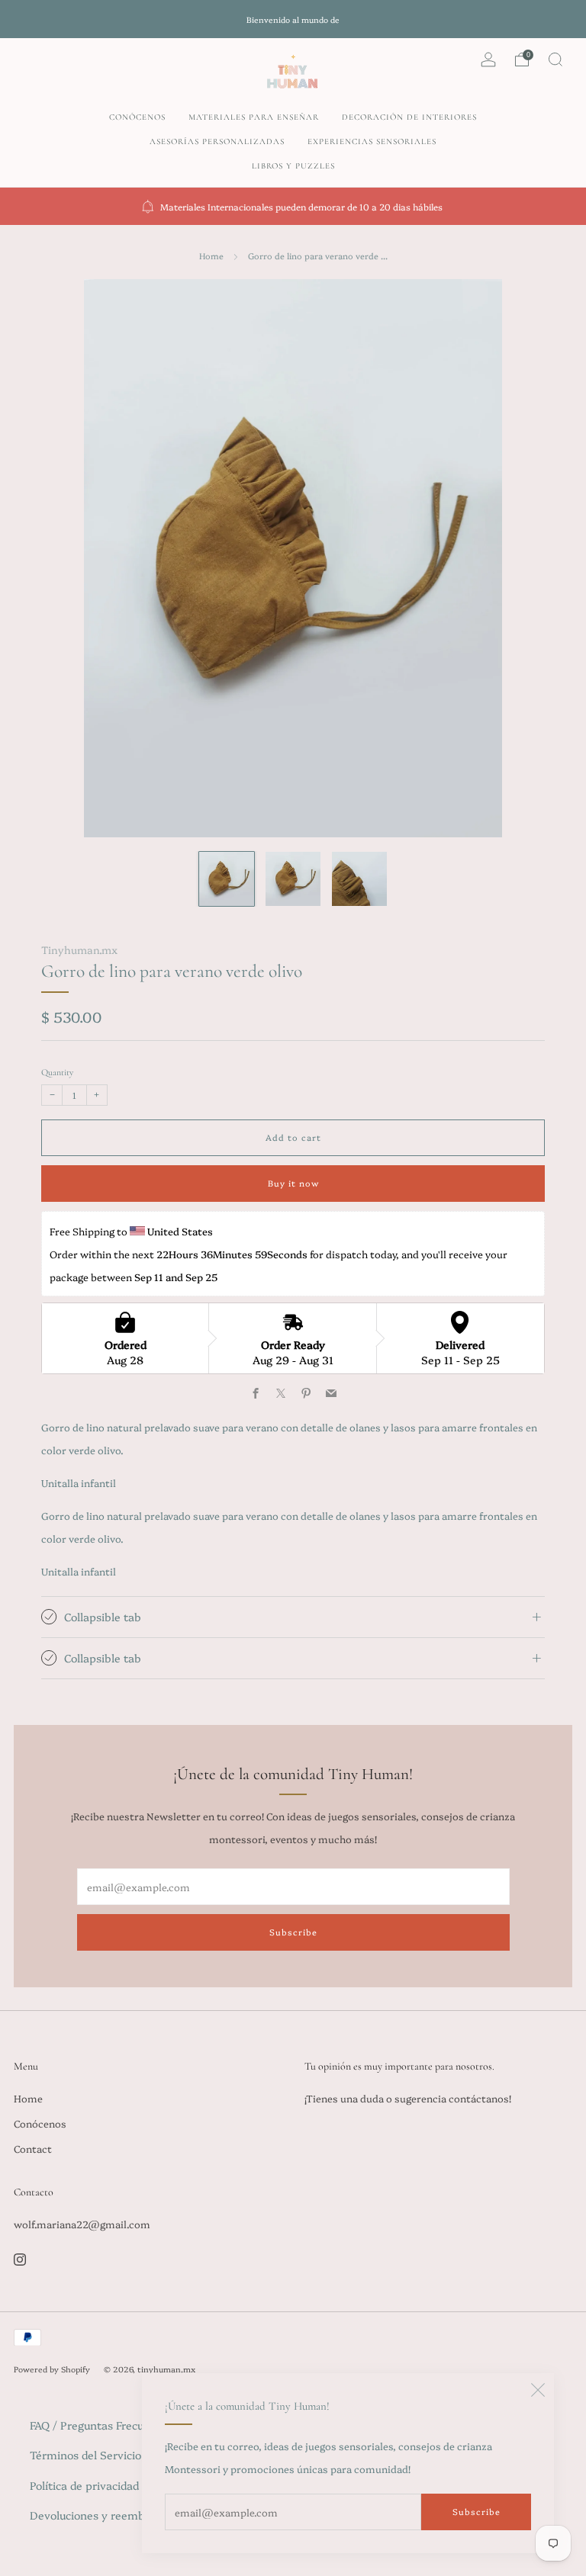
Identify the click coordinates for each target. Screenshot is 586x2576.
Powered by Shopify (52, 2369)
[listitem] (293, 19)
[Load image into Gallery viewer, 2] (293, 879)
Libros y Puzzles (293, 166)
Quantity (57, 1072)
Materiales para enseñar (254, 117)
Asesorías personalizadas (217, 141)
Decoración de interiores (409, 117)
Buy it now (293, 1183)
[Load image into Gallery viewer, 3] (359, 879)
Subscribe (477, 2512)
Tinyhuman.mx (79, 949)
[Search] (555, 59)
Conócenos (137, 117)
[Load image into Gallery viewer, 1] (227, 879)
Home (211, 256)
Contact (33, 2148)
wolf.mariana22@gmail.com (82, 2224)
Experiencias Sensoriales (372, 141)
